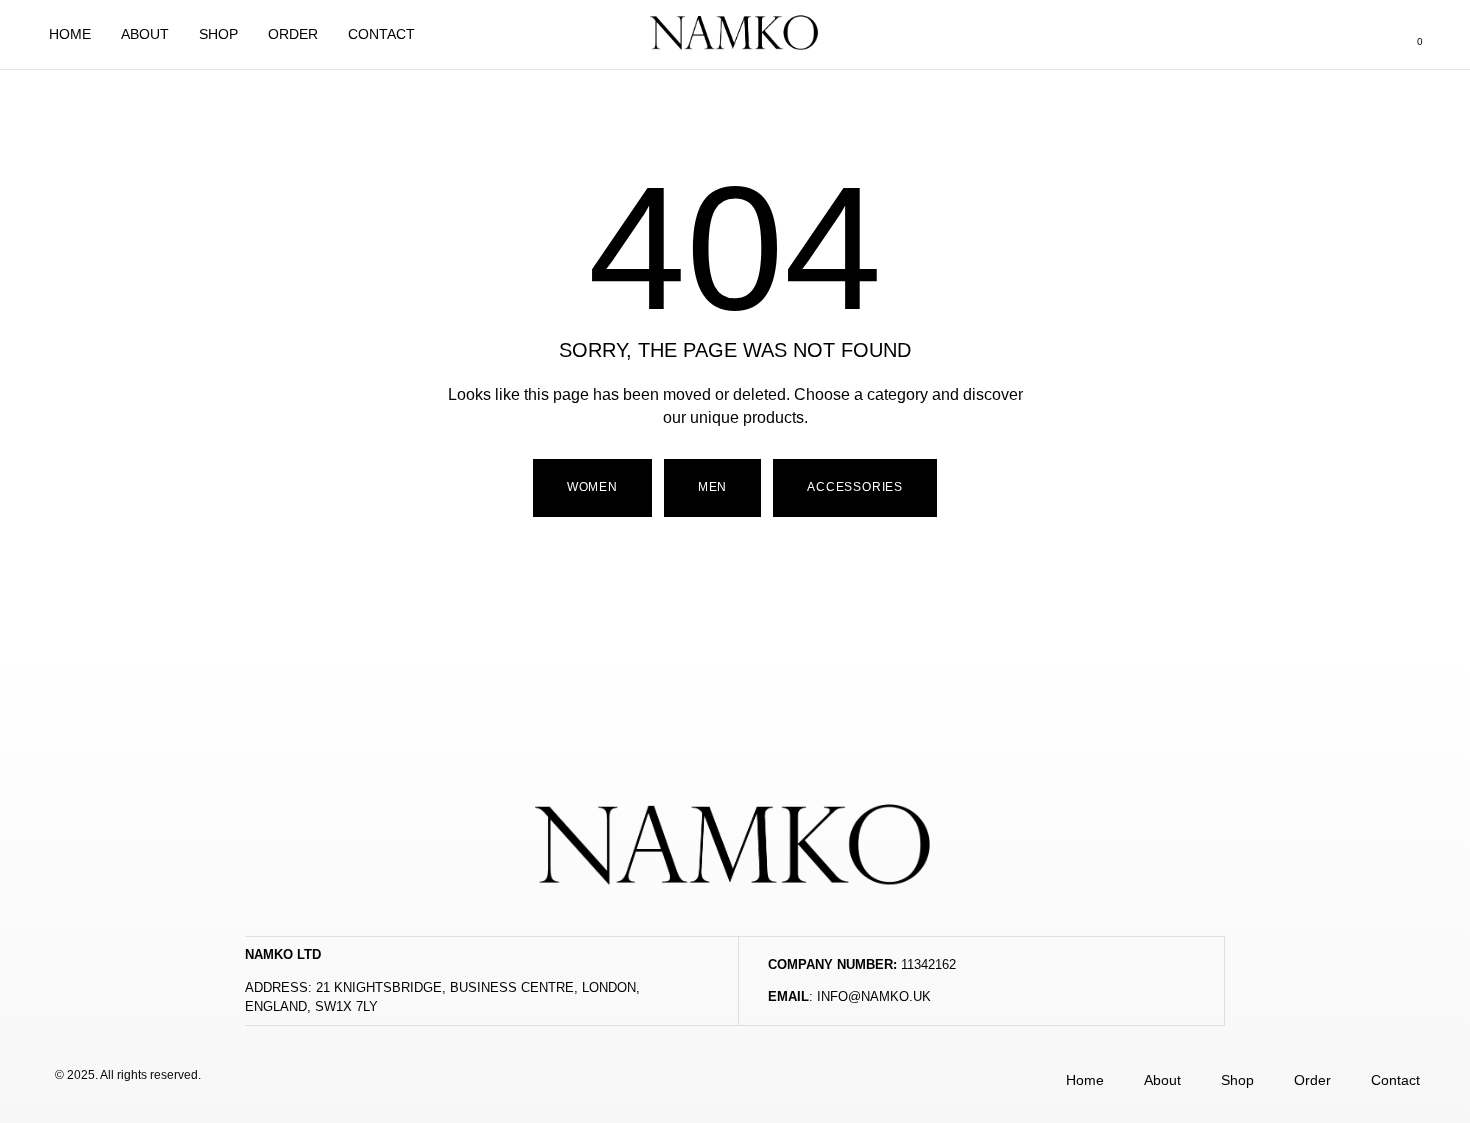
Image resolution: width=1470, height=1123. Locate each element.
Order (293, 34)
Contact (381, 34)
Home (70, 34)
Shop (218, 34)
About (145, 34)
